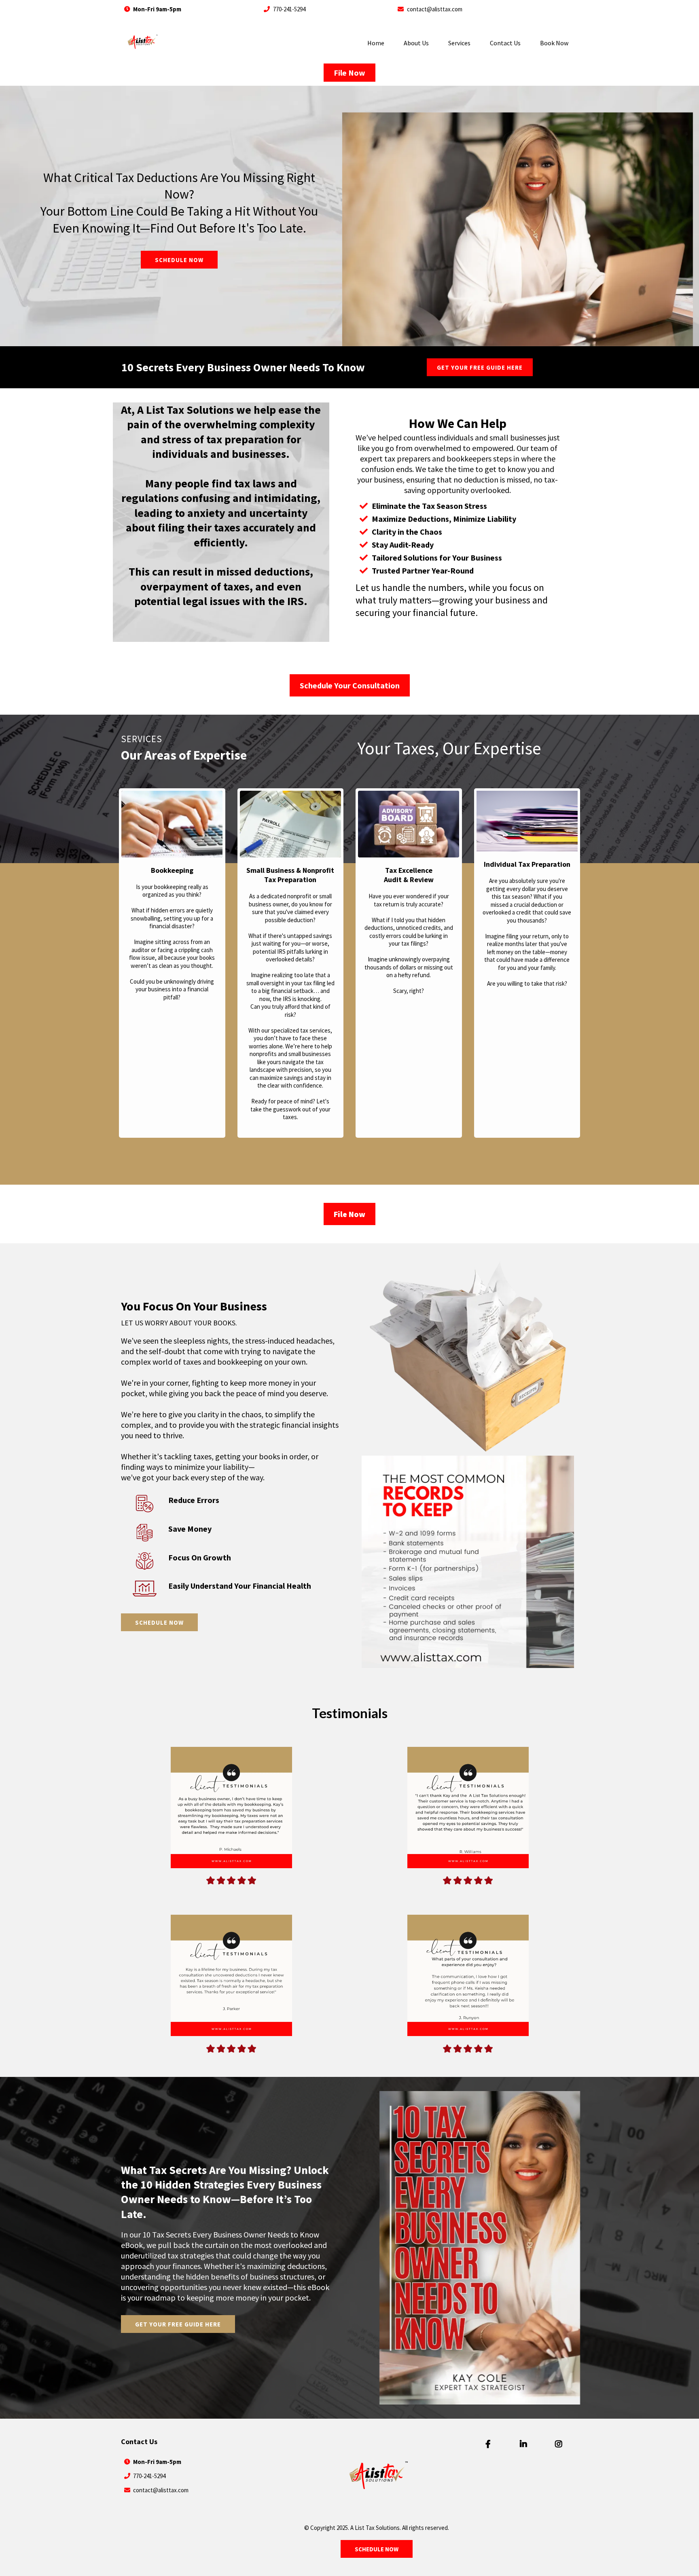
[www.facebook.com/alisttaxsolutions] (490, 2444)
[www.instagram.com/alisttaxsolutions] (560, 2444)
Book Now (554, 43)
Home (376, 43)
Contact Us (505, 43)
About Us (416, 43)
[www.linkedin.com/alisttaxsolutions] (525, 2444)
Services (459, 43)
